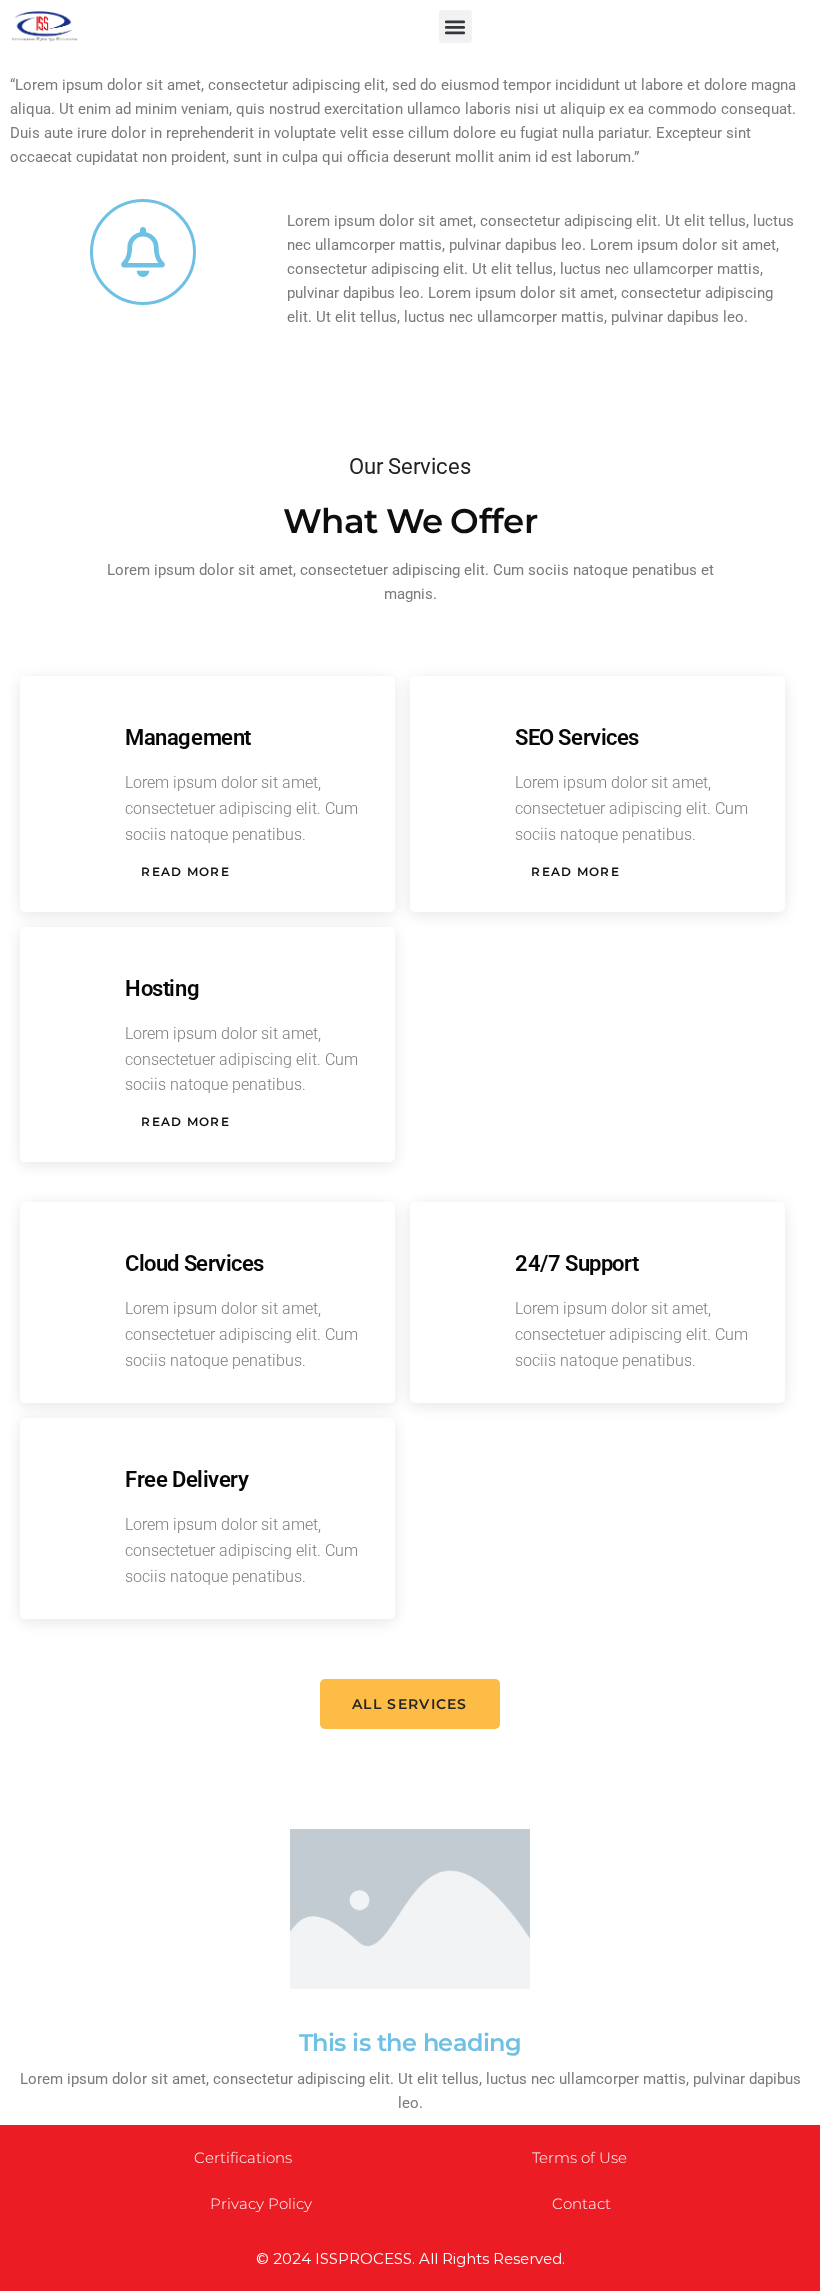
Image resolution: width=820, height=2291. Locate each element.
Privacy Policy (261, 2203)
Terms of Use (579, 2157)
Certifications (243, 2157)
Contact (581, 2203)
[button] (455, 26)
